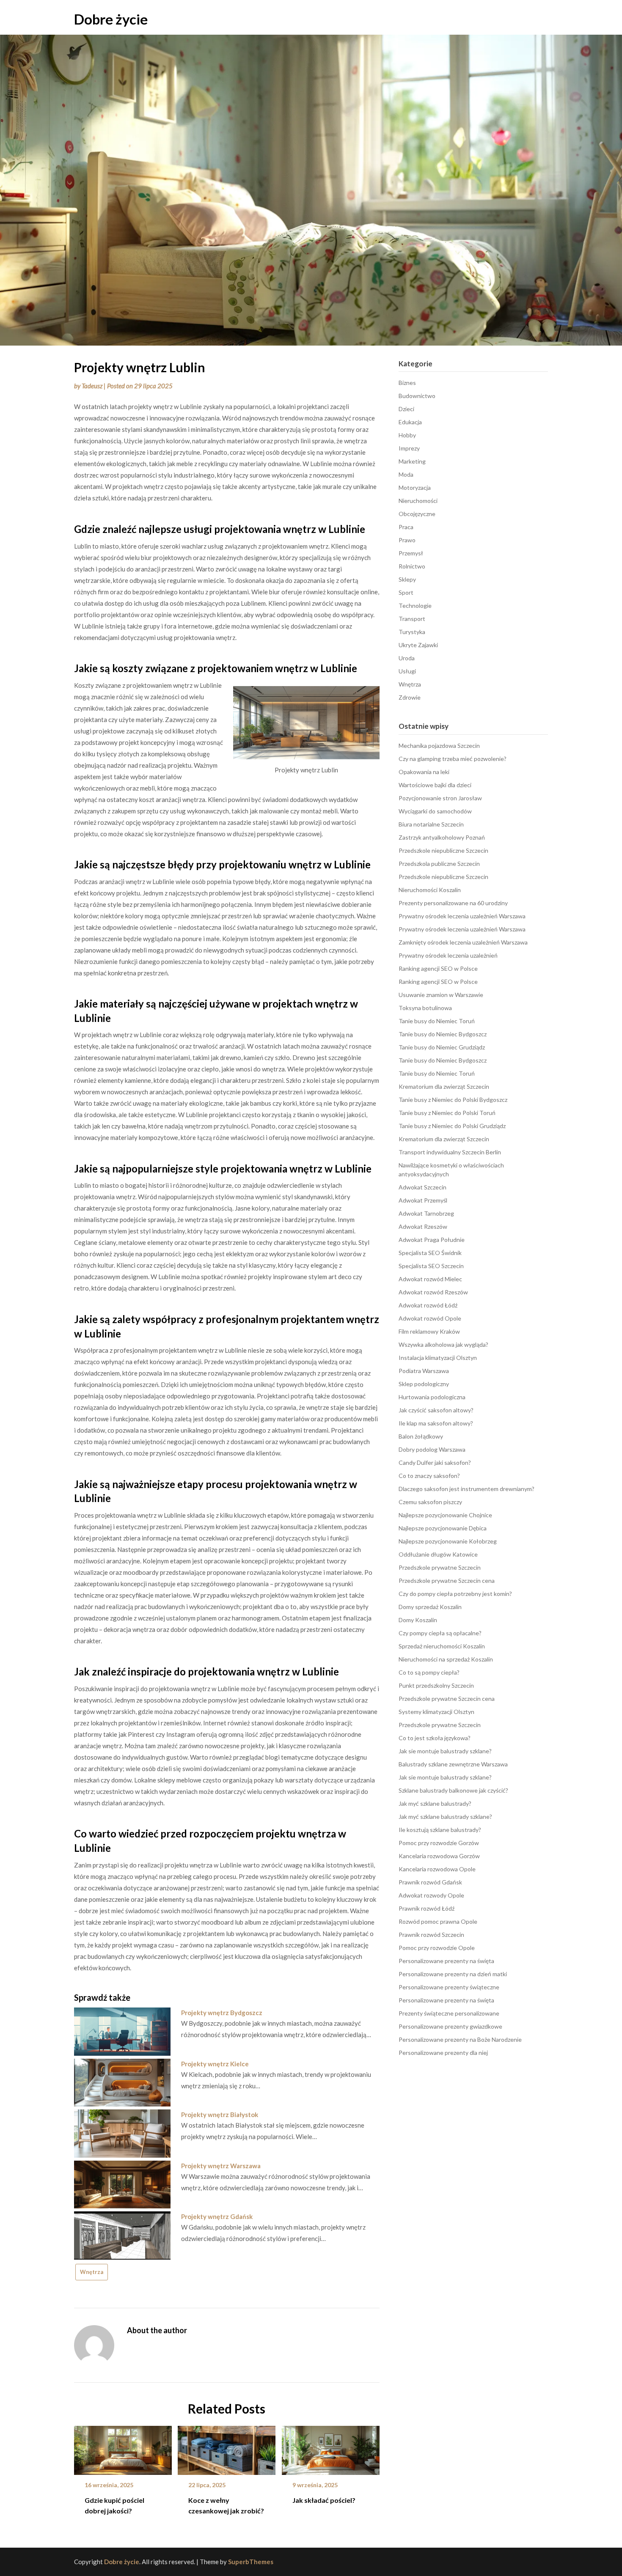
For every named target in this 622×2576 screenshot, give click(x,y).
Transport (412, 619)
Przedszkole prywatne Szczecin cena (447, 1580)
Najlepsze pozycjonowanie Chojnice (445, 1515)
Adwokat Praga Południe (432, 1240)
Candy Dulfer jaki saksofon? (435, 1462)
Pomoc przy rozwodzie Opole (437, 1948)
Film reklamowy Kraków (429, 1331)
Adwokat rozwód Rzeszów (433, 1292)
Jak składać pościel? (324, 2500)
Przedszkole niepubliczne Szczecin (443, 850)
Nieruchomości (418, 501)
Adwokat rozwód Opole (430, 1318)
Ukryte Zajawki (418, 645)
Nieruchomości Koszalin (430, 890)
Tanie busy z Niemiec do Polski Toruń (447, 1113)
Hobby (407, 435)
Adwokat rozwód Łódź (428, 1305)
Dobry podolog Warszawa (432, 1449)
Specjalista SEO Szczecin (431, 1266)
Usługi (407, 671)
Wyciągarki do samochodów (435, 811)
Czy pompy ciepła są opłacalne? (440, 1633)
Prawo (407, 540)
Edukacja (410, 422)
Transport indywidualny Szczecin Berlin (450, 1152)
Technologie (415, 606)
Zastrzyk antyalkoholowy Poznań (442, 837)
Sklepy (407, 579)
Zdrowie (410, 697)
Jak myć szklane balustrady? (435, 1803)
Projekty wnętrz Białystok (220, 2115)
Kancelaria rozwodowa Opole (437, 1869)
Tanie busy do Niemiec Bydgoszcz (443, 1034)
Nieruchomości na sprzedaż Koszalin (446, 1659)
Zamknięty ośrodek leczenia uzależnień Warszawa (463, 942)
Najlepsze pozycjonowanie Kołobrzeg (448, 1541)
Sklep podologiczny (424, 1384)
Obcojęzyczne (417, 514)
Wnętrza (92, 2272)
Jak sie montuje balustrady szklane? (445, 1751)
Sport (406, 592)
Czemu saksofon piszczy (430, 1502)
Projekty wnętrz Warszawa (221, 2166)
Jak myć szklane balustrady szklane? (445, 1817)
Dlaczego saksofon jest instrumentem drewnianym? (466, 1489)
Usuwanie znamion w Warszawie (441, 995)
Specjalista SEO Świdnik (430, 1253)
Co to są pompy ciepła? (429, 1672)
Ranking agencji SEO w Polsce (438, 968)
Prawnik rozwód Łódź (427, 1908)
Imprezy (409, 448)
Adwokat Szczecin (422, 1187)
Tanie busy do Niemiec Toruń (437, 1021)
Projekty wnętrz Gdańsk (217, 2216)
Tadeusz (92, 386)
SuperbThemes (251, 2562)
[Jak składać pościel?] (331, 2447)
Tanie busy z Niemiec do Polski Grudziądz (452, 1126)
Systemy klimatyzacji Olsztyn (436, 1712)
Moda (406, 474)
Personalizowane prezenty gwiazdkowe (450, 2026)
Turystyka (412, 632)
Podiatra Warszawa (424, 1371)
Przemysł (411, 553)
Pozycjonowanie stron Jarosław (440, 798)
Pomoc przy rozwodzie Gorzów (439, 1843)
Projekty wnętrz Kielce (215, 2064)
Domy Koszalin (418, 1620)
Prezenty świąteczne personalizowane (449, 2013)
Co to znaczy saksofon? (429, 1476)
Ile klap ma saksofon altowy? (436, 1423)
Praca (406, 527)
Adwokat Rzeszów (423, 1226)
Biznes (407, 383)
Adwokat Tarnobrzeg (426, 1213)
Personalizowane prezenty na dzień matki (453, 1974)
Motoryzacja (415, 487)
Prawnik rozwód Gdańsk (430, 1882)
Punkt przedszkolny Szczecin (436, 1685)
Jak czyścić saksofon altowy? (436, 1410)
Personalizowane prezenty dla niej (443, 2053)
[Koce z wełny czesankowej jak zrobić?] (227, 2447)
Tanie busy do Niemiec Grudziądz (442, 1047)
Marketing (412, 461)
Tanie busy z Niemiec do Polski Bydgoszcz (453, 1100)
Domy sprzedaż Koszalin (430, 1607)
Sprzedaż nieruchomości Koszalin (442, 1646)
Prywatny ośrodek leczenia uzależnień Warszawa (462, 916)
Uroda (407, 658)
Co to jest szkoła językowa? (435, 1738)
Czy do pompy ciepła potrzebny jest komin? (455, 1594)
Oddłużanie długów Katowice (438, 1554)
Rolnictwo (412, 566)
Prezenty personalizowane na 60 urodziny (453, 903)
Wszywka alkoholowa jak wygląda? (443, 1344)
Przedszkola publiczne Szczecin (439, 864)
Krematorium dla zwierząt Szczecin (444, 1086)
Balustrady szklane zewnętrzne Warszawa (453, 1764)
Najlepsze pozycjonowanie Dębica (443, 1528)
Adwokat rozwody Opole (431, 1895)
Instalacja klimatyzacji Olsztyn (438, 1358)
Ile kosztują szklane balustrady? (440, 1830)
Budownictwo (417, 396)
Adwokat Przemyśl (423, 1200)
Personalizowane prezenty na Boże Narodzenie (460, 2039)
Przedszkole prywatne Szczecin (440, 1567)
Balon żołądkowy (421, 1436)
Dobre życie (111, 19)
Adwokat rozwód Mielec (430, 1279)
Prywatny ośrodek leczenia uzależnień (448, 955)
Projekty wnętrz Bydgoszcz (222, 2013)
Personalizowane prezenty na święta (446, 1961)
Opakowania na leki (424, 772)
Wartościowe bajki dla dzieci (435, 785)
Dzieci (406, 409)
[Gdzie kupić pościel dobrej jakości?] (123, 2447)
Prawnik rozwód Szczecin (431, 1935)
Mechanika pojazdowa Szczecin (439, 746)
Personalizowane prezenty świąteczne (449, 1987)
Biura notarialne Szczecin (431, 824)
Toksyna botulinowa (425, 1008)
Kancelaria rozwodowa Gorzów (439, 1856)
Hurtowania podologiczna (432, 1397)
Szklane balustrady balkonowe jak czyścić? (453, 1790)
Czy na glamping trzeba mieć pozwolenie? (453, 759)
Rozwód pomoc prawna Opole (438, 1921)
